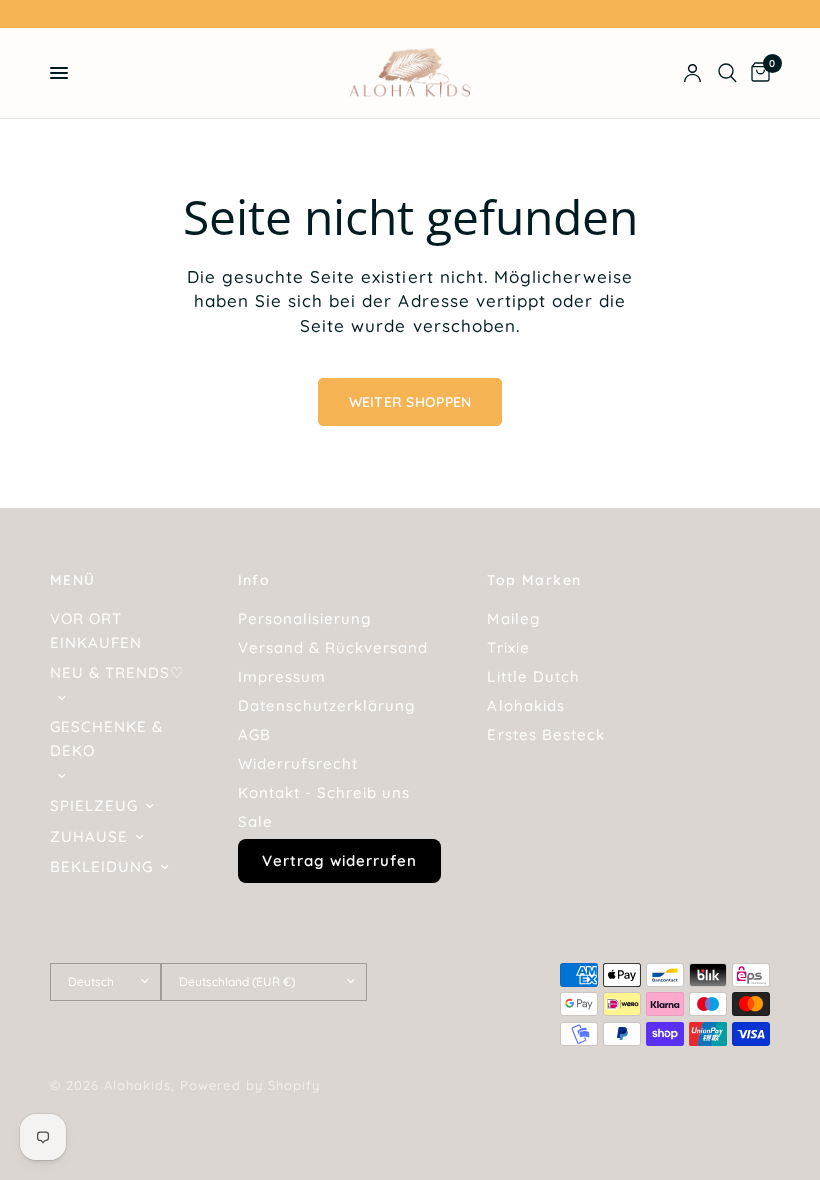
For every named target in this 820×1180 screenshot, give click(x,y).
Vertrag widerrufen (339, 860)
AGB (254, 734)
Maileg (513, 618)
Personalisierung (304, 618)
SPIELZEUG (94, 805)
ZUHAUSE (89, 836)
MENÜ (73, 580)
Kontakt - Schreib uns (324, 792)
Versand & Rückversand (333, 647)
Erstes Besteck (545, 734)
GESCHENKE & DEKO (106, 738)
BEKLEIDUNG (101, 866)
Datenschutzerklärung (326, 705)
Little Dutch (533, 676)
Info (254, 580)
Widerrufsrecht (298, 763)
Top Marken (534, 580)
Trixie (508, 647)
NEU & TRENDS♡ (117, 672)
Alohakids (525, 705)
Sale (255, 821)
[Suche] (727, 73)
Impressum (282, 676)
